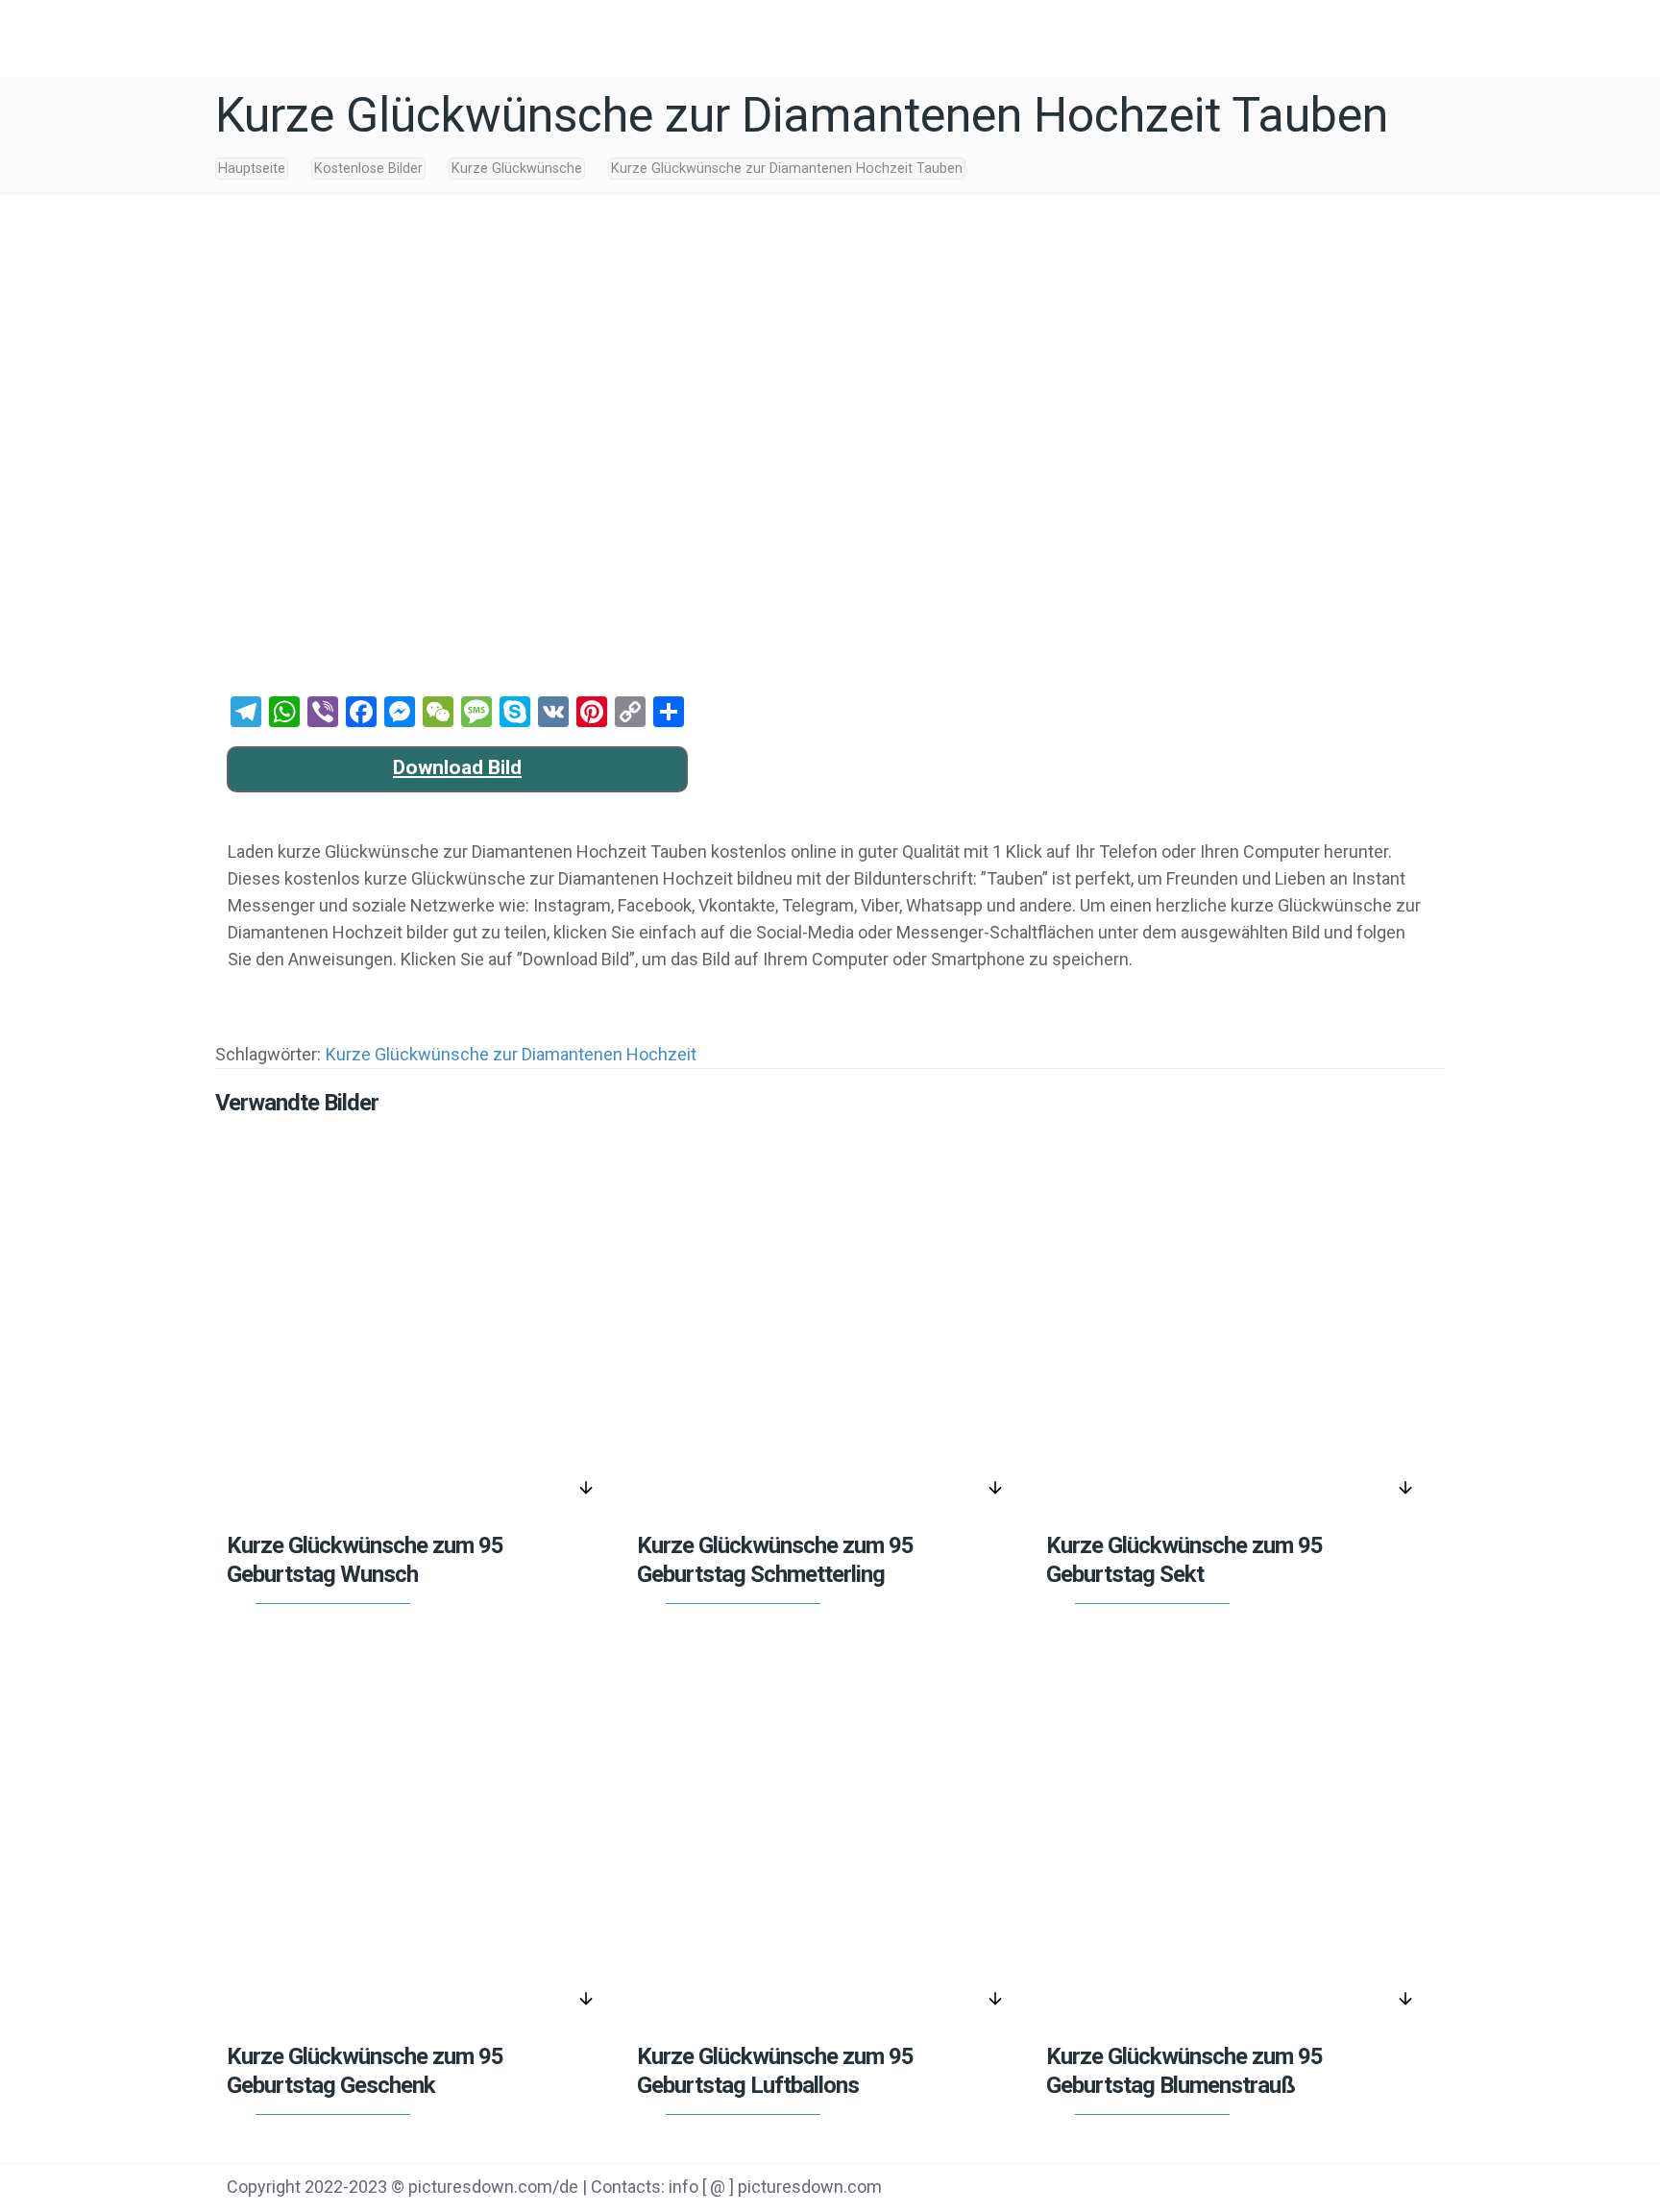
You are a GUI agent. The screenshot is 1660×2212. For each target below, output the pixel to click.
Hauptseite (252, 169)
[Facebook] (1246, 2189)
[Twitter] (1295, 2189)
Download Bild (457, 767)
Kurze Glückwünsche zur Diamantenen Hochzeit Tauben (787, 169)
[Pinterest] (1343, 2189)
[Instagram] (1392, 2189)
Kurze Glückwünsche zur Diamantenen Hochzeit (511, 1054)
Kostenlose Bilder (368, 169)
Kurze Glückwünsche (517, 169)
